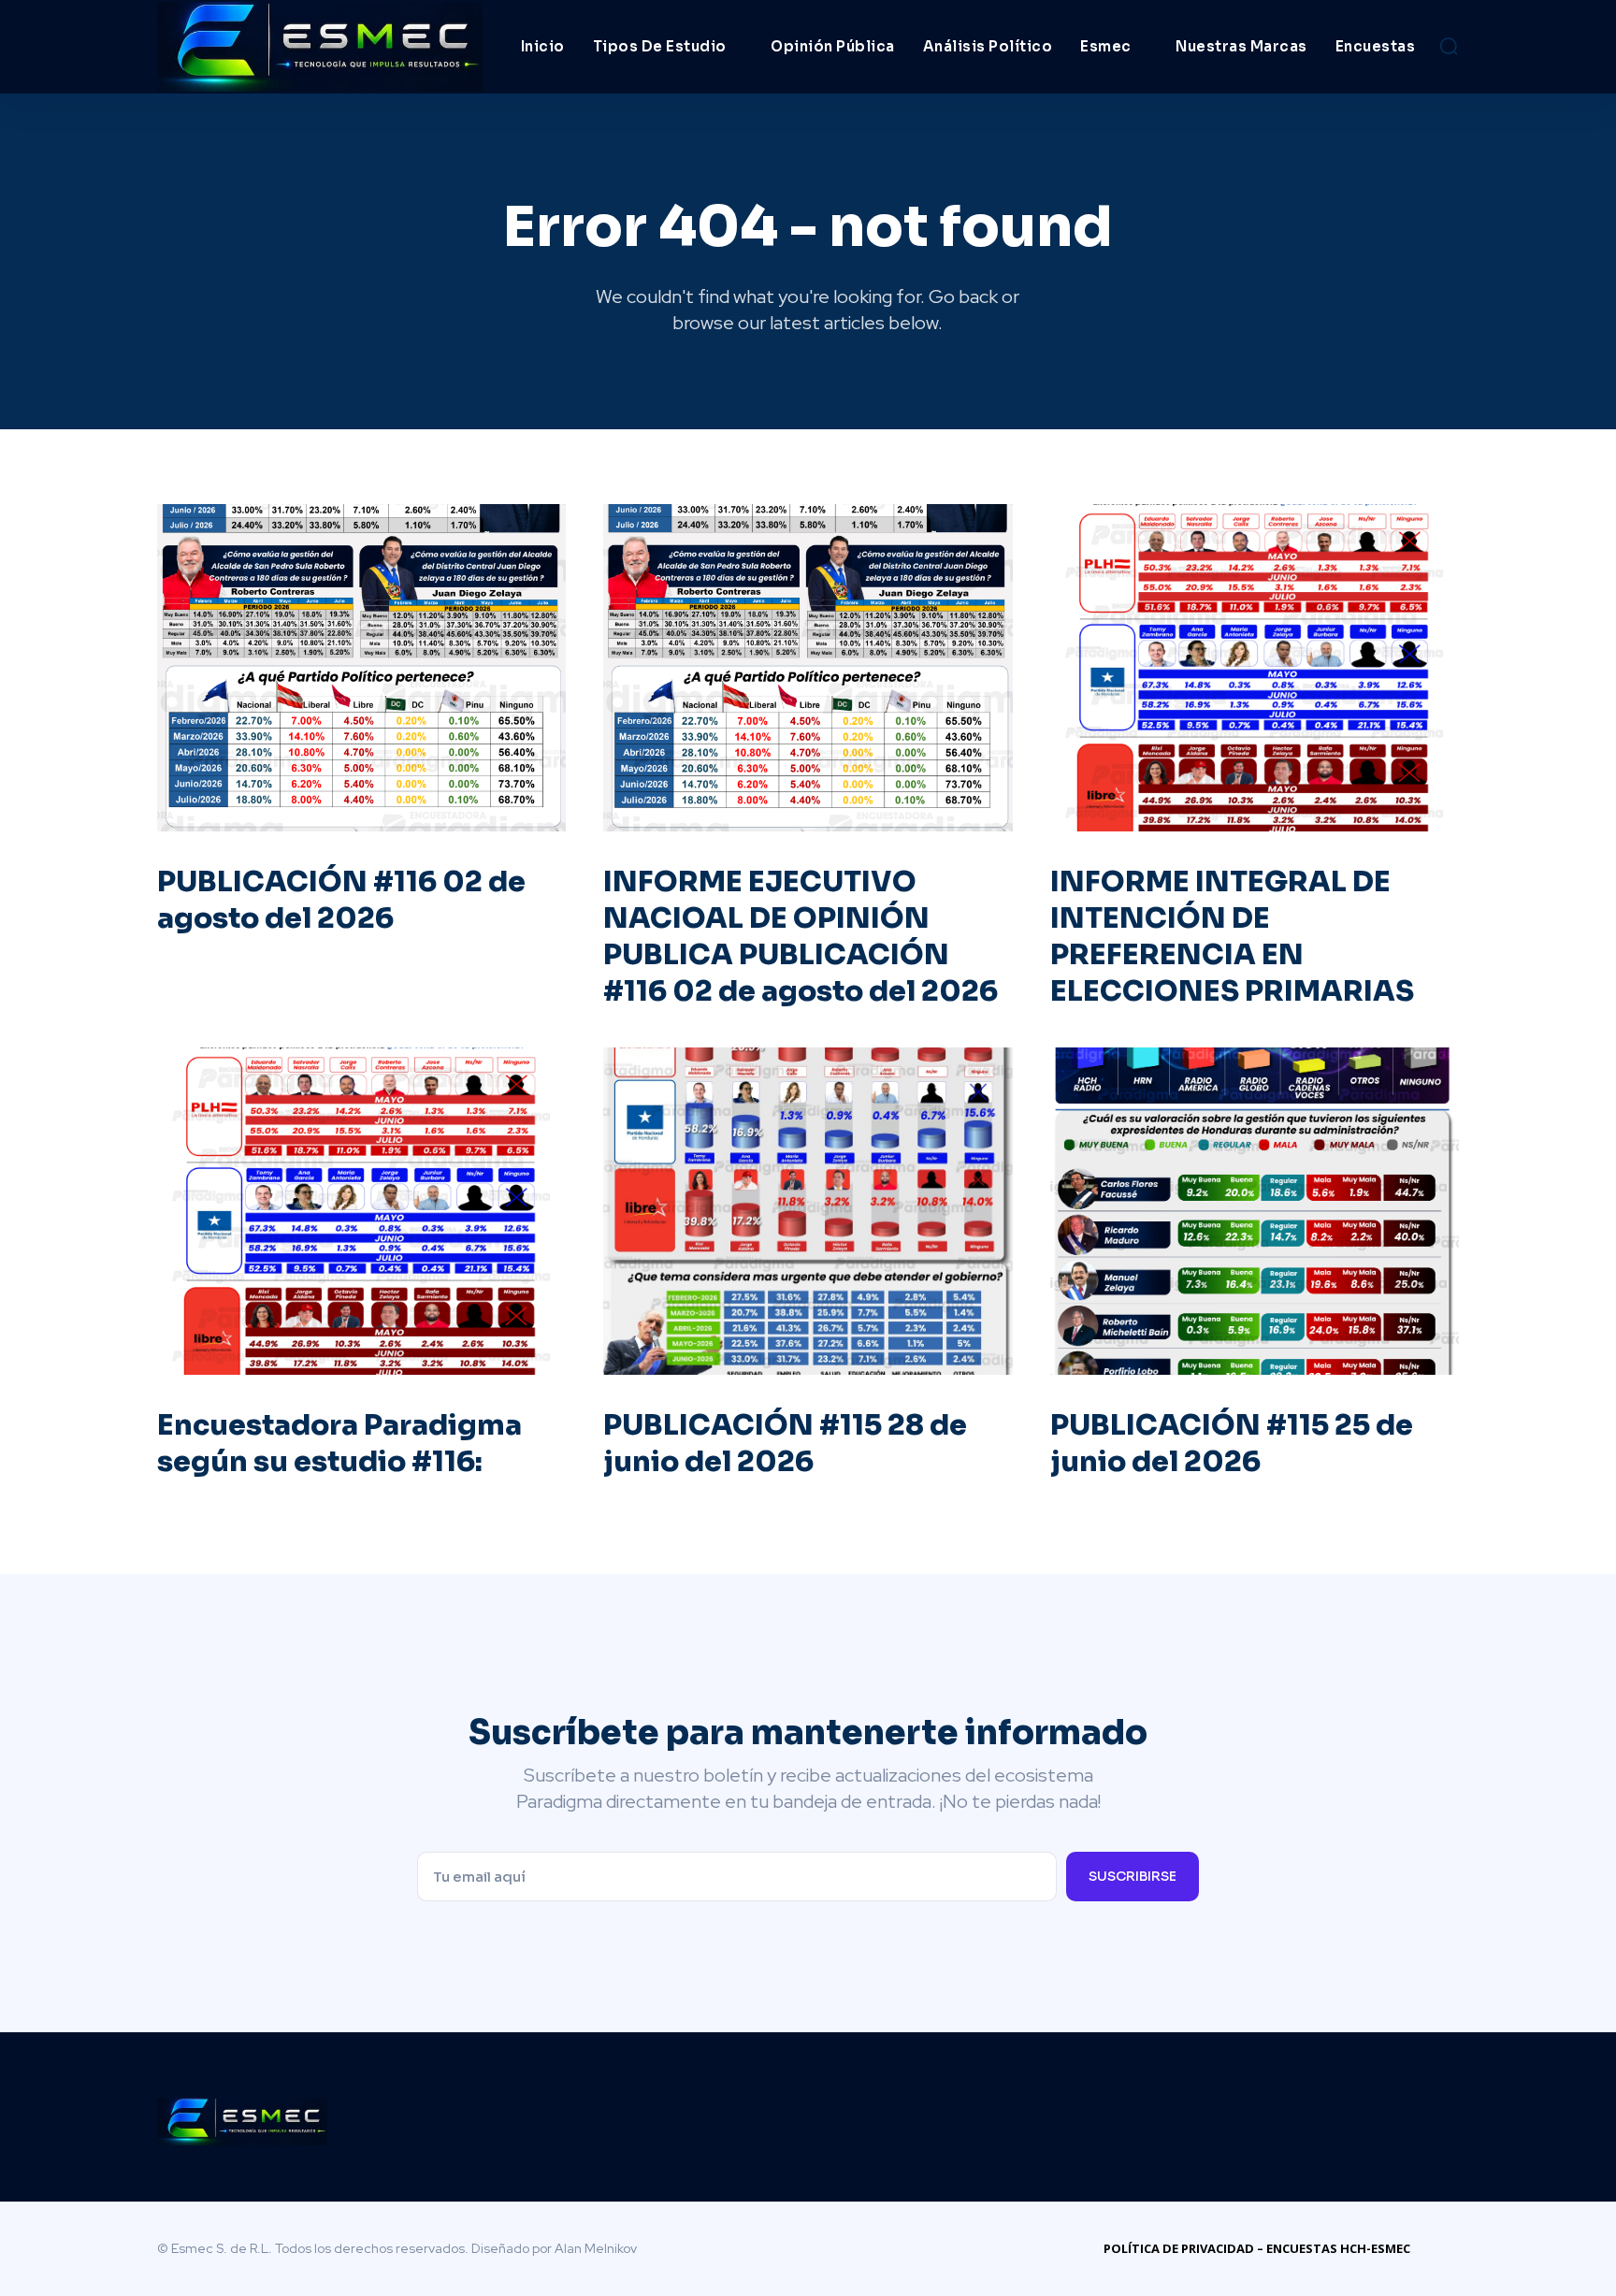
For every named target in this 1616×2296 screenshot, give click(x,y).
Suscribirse (1133, 1876)
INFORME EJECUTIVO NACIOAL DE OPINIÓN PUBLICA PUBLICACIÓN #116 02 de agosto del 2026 (801, 937)
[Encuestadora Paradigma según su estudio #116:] (361, 1211)
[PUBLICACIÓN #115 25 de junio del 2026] (1255, 1211)
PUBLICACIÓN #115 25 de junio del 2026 (1232, 1444)
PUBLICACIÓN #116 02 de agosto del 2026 (341, 900)
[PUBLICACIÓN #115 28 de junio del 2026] (808, 1211)
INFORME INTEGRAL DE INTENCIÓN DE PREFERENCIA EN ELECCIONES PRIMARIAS (1232, 937)
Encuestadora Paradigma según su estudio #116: (339, 1444)
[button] (1449, 46)
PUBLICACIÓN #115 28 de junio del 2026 (785, 1444)
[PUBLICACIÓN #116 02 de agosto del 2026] (361, 668)
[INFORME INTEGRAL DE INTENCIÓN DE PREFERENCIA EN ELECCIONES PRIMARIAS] (1255, 668)
